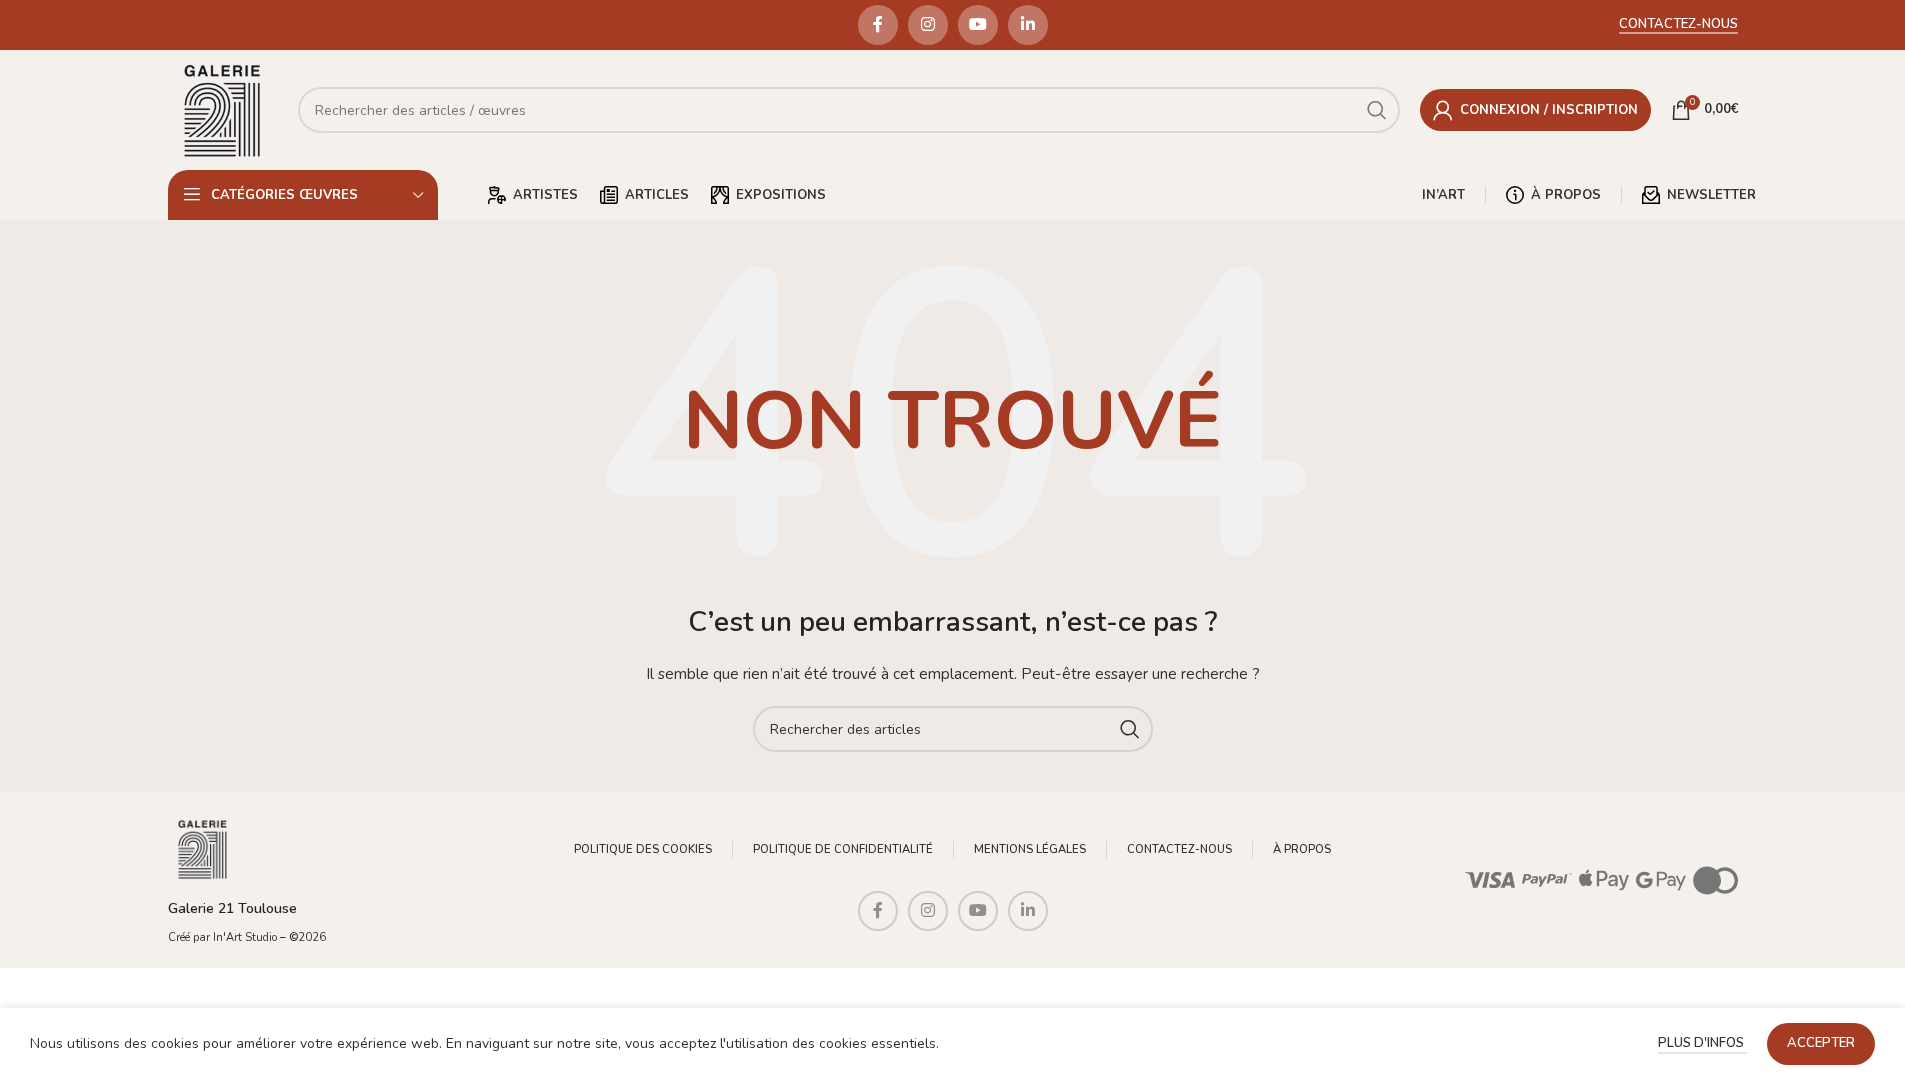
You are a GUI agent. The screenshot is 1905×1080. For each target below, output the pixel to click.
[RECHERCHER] (1130, 729)
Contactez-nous (1678, 25)
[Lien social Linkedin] (1028, 25)
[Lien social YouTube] (978, 25)
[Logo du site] (223, 108)
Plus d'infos (1702, 1043)
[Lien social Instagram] (928, 25)
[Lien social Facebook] (878, 25)
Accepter (1821, 1043)
